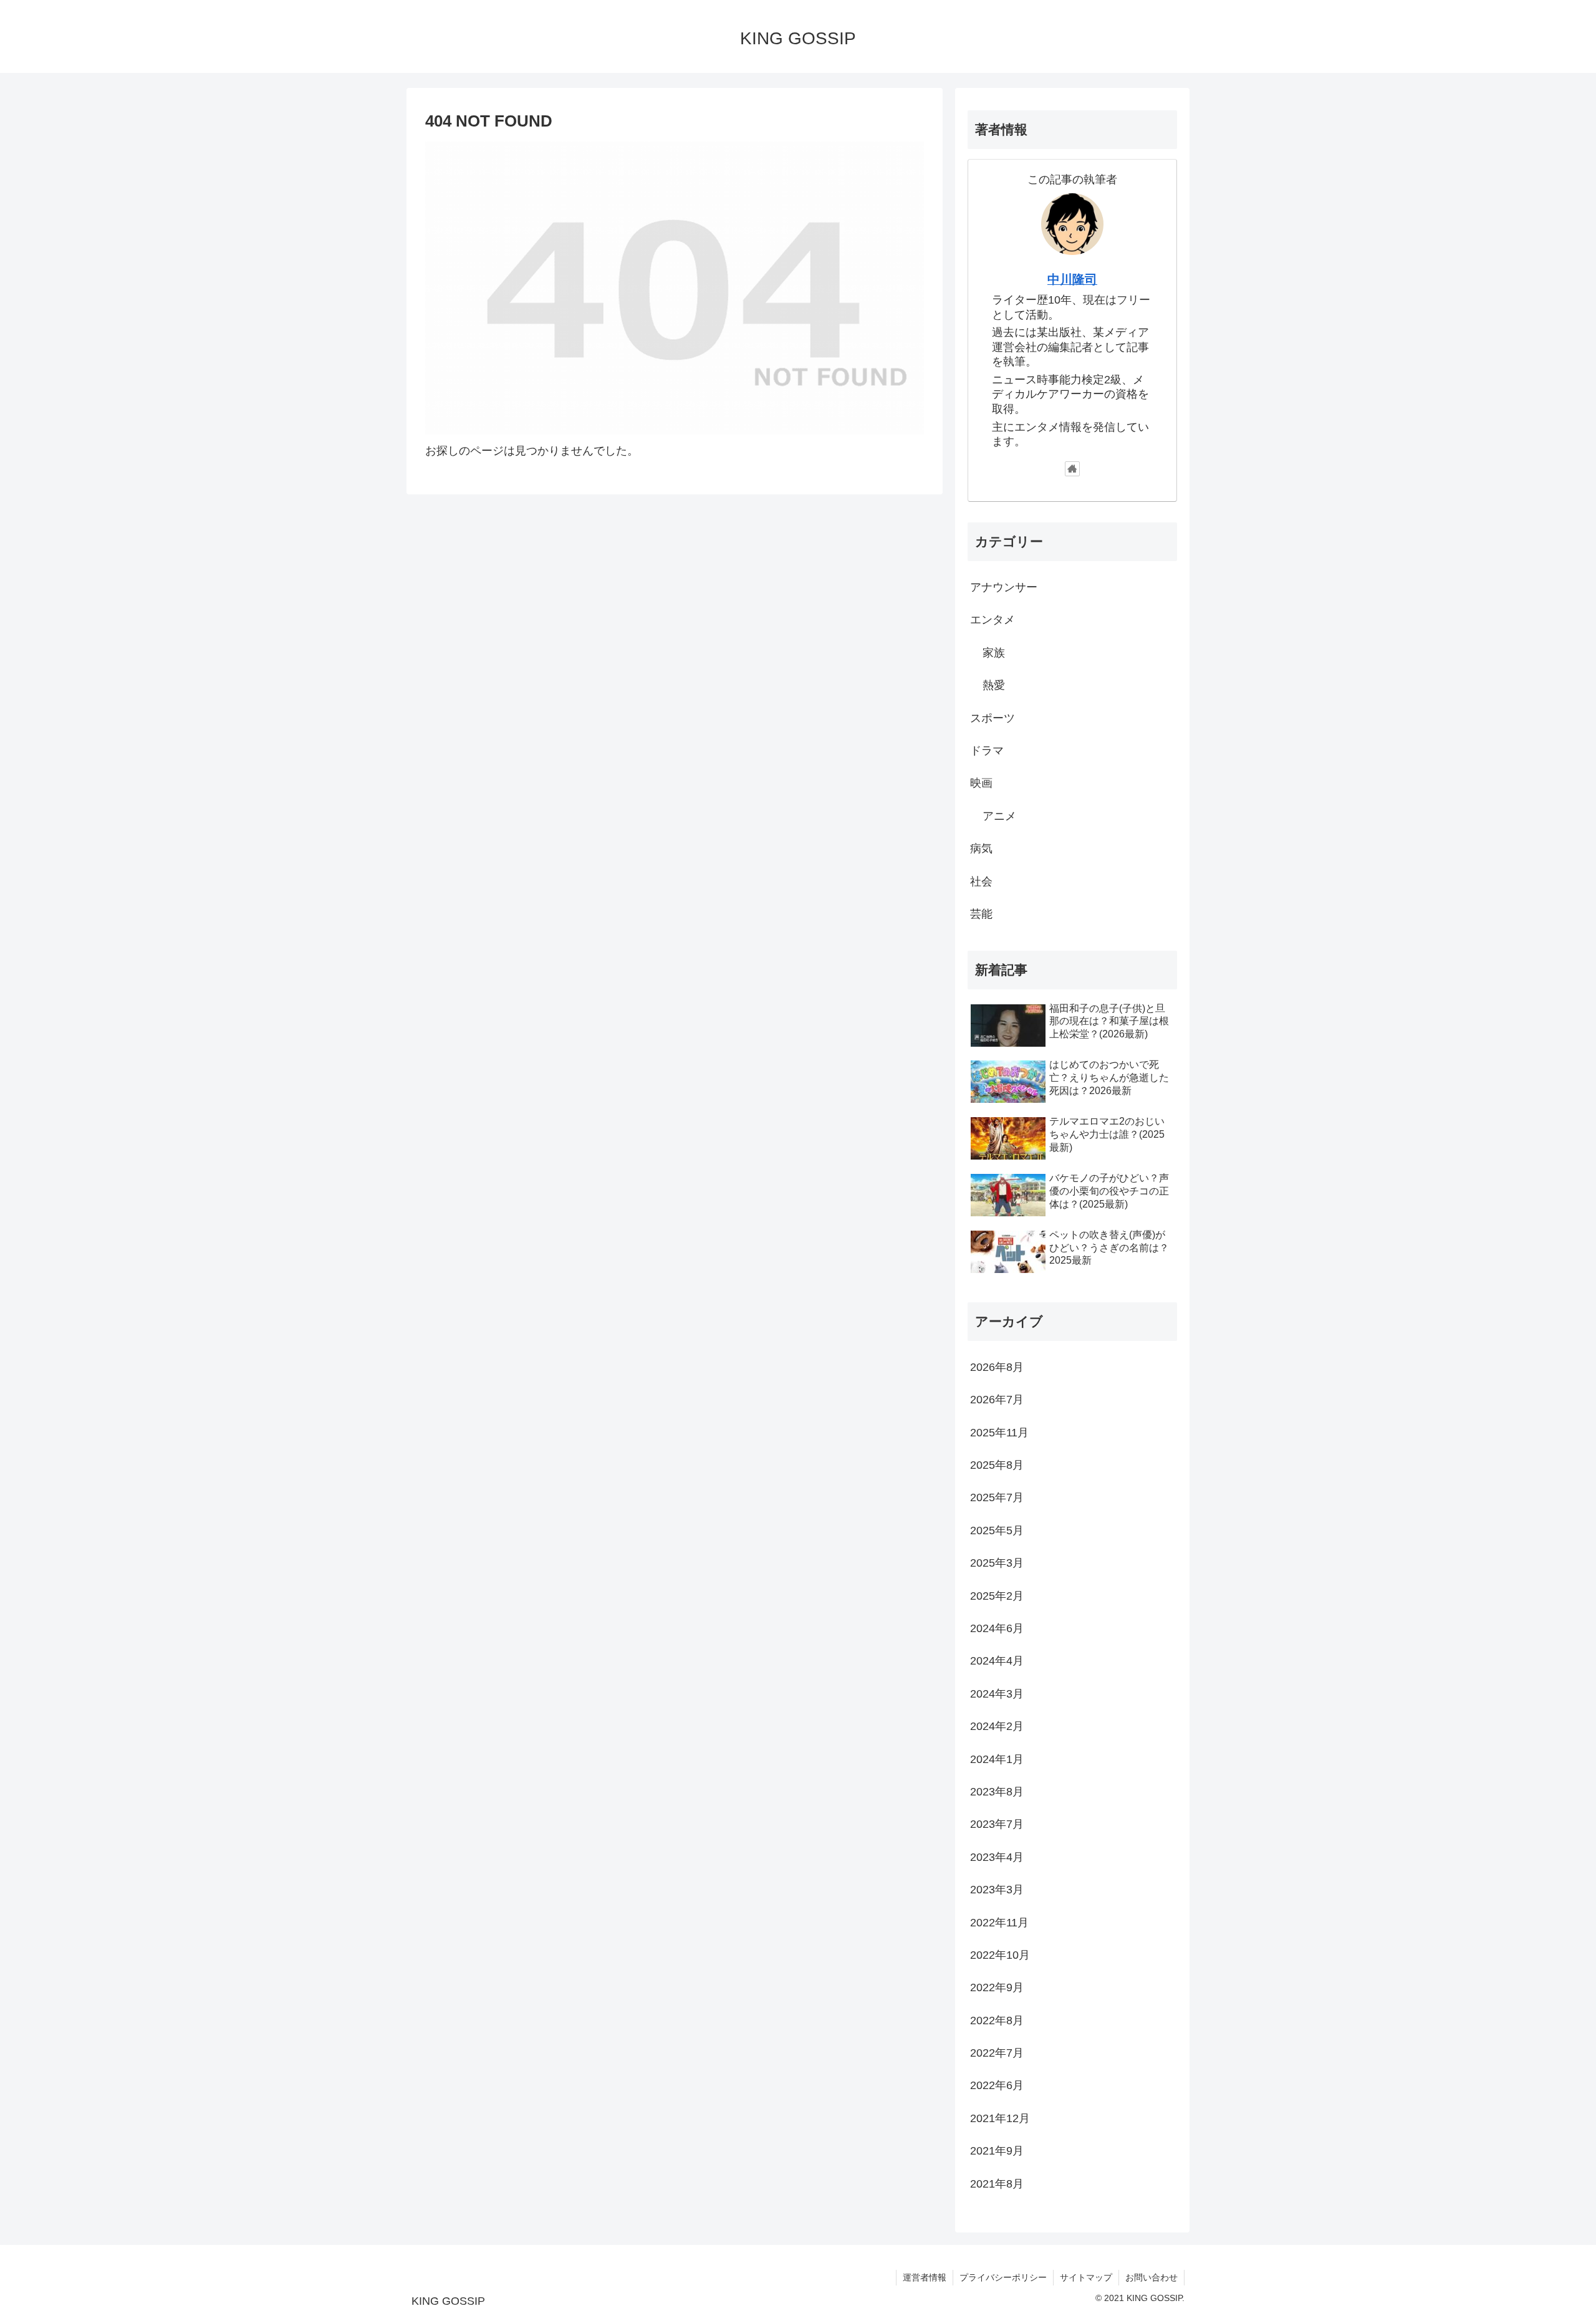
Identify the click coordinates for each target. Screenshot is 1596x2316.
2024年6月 (997, 1628)
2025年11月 (999, 1432)
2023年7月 (997, 1824)
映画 (981, 783)
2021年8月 (997, 2183)
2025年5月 (997, 1530)
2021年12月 (1000, 2118)
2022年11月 (999, 1922)
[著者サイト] (1072, 469)
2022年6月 (997, 2085)
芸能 (981, 914)
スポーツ (993, 718)
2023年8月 (997, 1792)
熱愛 (994, 685)
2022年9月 (997, 1987)
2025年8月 (997, 1465)
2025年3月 (997, 1563)
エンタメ (993, 620)
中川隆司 (1072, 279)
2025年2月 (997, 1595)
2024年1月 (997, 1759)
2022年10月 (1000, 1955)
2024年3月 (997, 1693)
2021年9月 (997, 2151)
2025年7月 (997, 1497)
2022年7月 (997, 2053)
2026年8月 (997, 1367)
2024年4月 (997, 1661)
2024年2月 (997, 1726)
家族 (994, 652)
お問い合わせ (1151, 2277)
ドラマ (987, 751)
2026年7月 (997, 1400)
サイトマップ (1086, 2277)
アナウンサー (1004, 587)
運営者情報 (925, 2277)
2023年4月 (997, 1857)
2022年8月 (997, 2020)
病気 (981, 848)
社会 (981, 881)
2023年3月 (997, 1890)
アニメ (999, 815)
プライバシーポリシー (1003, 2277)
